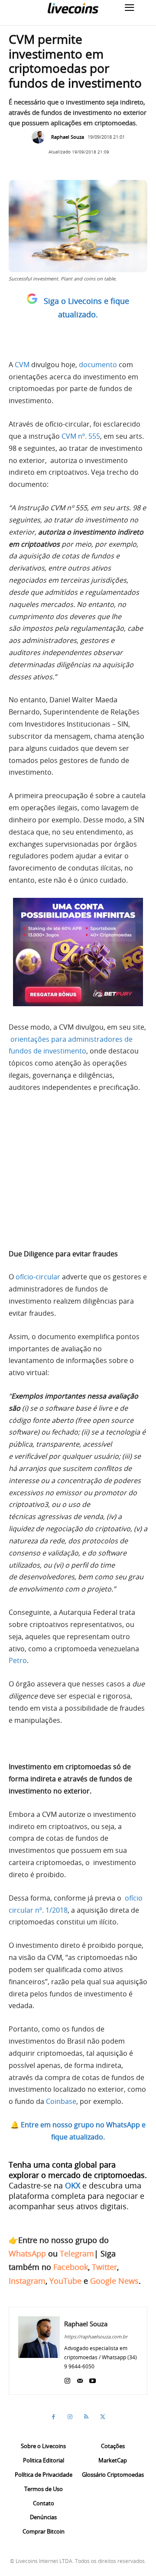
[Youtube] (93, 2379)
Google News (114, 2281)
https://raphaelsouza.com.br (96, 2336)
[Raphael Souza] (40, 137)
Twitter (104, 2267)
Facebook (71, 2267)
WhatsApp (27, 2253)
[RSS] (86, 2417)
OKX (73, 2185)
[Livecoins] (73, 8)
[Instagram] (67, 2379)
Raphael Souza (68, 137)
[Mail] (80, 2379)
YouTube (65, 2281)
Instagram (27, 2281)
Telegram (77, 2253)
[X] (103, 2417)
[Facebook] (53, 2417)
